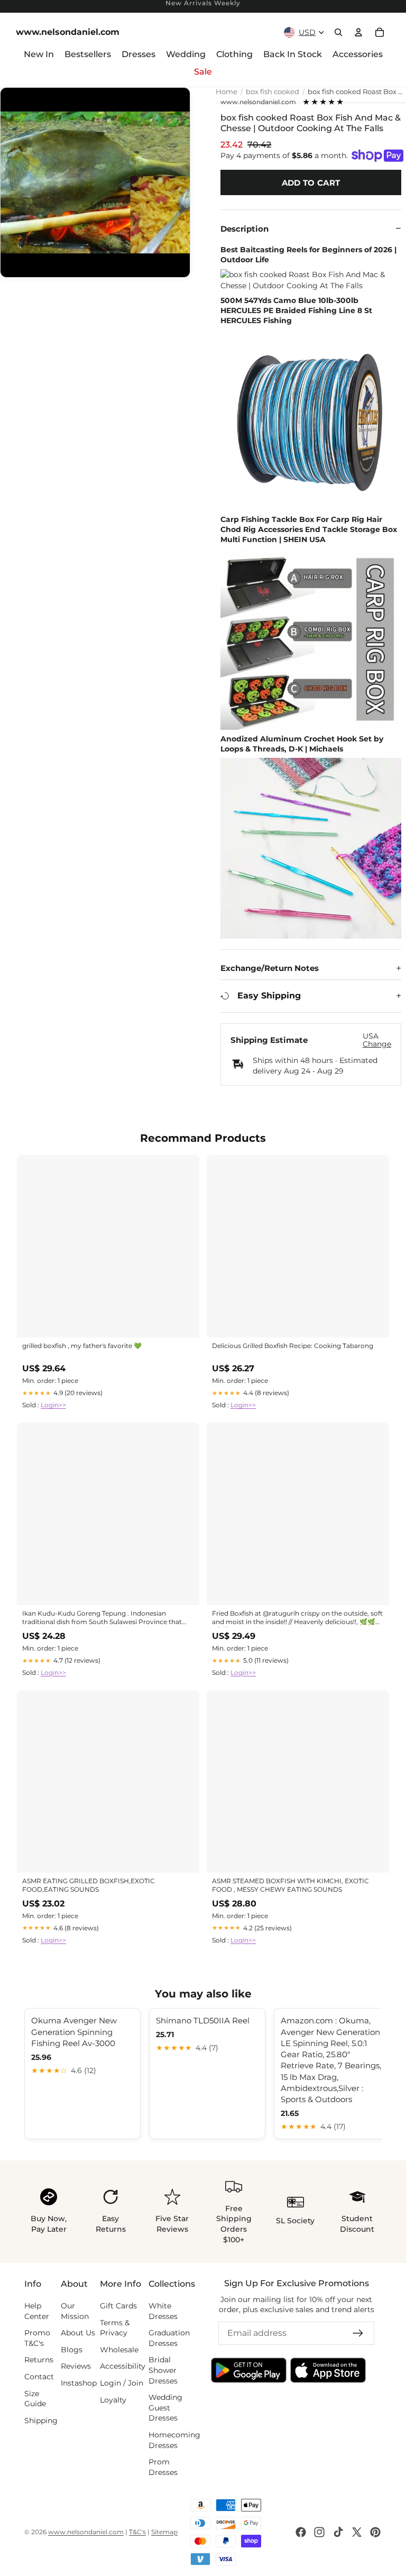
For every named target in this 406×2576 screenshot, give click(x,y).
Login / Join (122, 2383)
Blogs (72, 2349)
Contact (39, 2377)
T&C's (137, 2532)
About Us (78, 2333)
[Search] (338, 32)
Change (377, 1044)
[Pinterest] (375, 2532)
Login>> (53, 1405)
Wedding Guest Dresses (165, 2408)
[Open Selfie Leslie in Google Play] (249, 2370)
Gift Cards (118, 2306)
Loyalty (113, 2399)
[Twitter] (357, 2532)
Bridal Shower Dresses (163, 2370)
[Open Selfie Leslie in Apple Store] (328, 2370)
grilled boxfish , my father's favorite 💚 (82, 1346)
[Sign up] (358, 2333)
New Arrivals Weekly (203, 3)
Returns (39, 2360)
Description (244, 229)
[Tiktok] (338, 2532)
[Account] (358, 32)
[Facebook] (301, 2532)
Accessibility (123, 2366)
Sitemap (164, 2532)
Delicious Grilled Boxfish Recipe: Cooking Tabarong (293, 1346)
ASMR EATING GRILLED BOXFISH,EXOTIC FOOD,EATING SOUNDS (89, 1885)
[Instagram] (319, 2532)
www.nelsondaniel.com (258, 102)
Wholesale (119, 2349)
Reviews (76, 2366)
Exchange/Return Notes (270, 968)
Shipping (41, 2420)
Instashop (79, 2383)
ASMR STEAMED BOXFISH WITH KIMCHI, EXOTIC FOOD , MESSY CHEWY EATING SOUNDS (290, 1885)
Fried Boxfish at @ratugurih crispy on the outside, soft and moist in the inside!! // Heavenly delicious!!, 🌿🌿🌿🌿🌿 (298, 1618)
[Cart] (380, 32)
